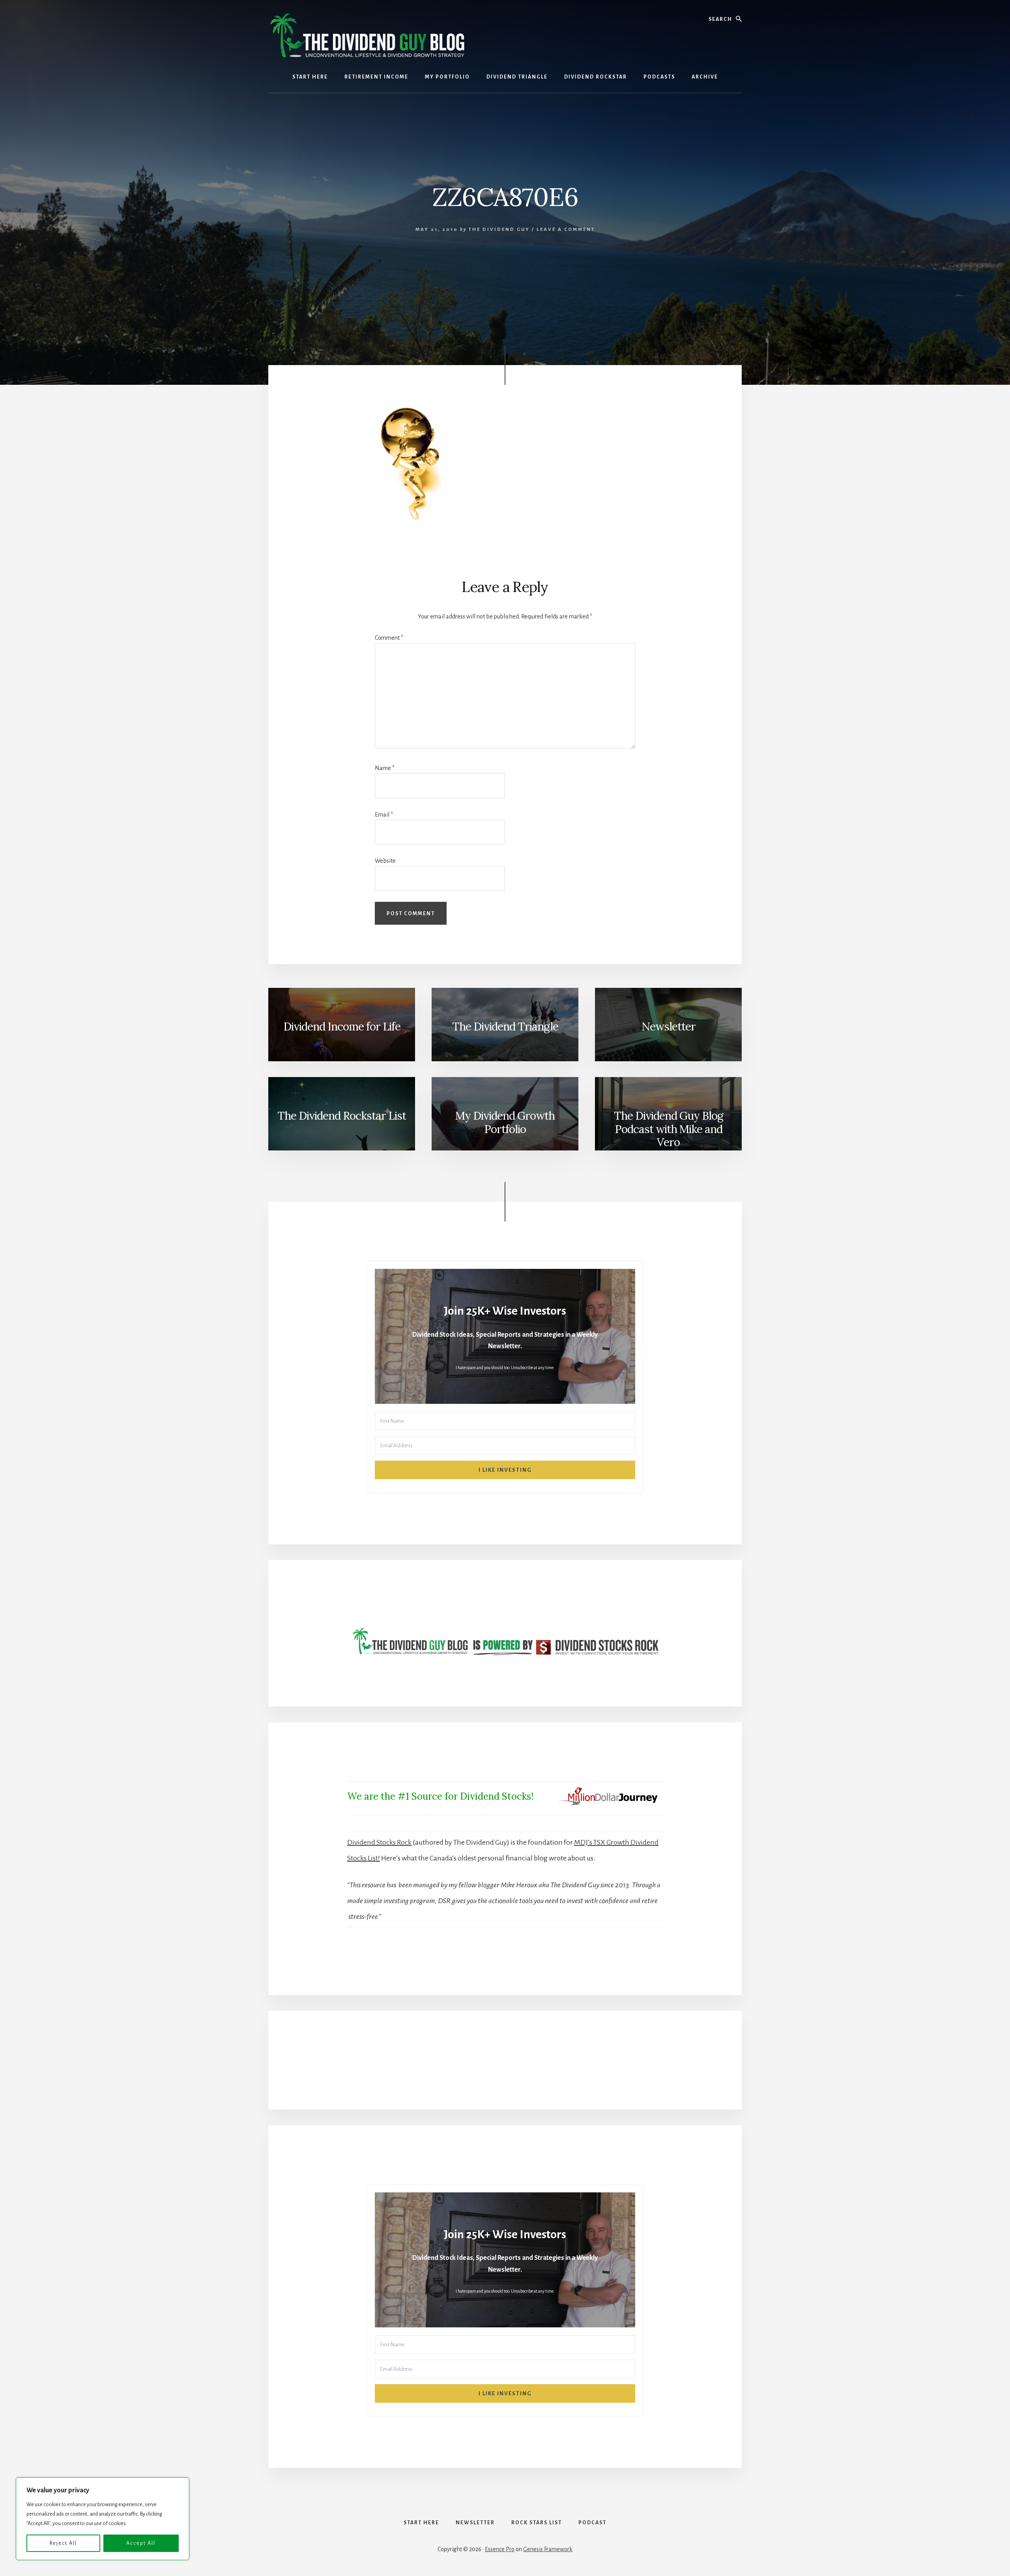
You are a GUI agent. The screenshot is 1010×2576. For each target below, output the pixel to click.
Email (384, 815)
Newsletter (669, 1027)
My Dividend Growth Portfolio (505, 1122)
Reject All (63, 2543)
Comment (389, 638)
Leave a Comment (566, 229)
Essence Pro (500, 2549)
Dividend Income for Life (342, 1027)
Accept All (141, 2543)
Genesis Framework (548, 2549)
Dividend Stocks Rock (379, 1842)
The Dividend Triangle (505, 1027)
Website (385, 861)
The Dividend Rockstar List (342, 1116)
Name (385, 768)
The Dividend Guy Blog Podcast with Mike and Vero (669, 1129)
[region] (103, 2519)
